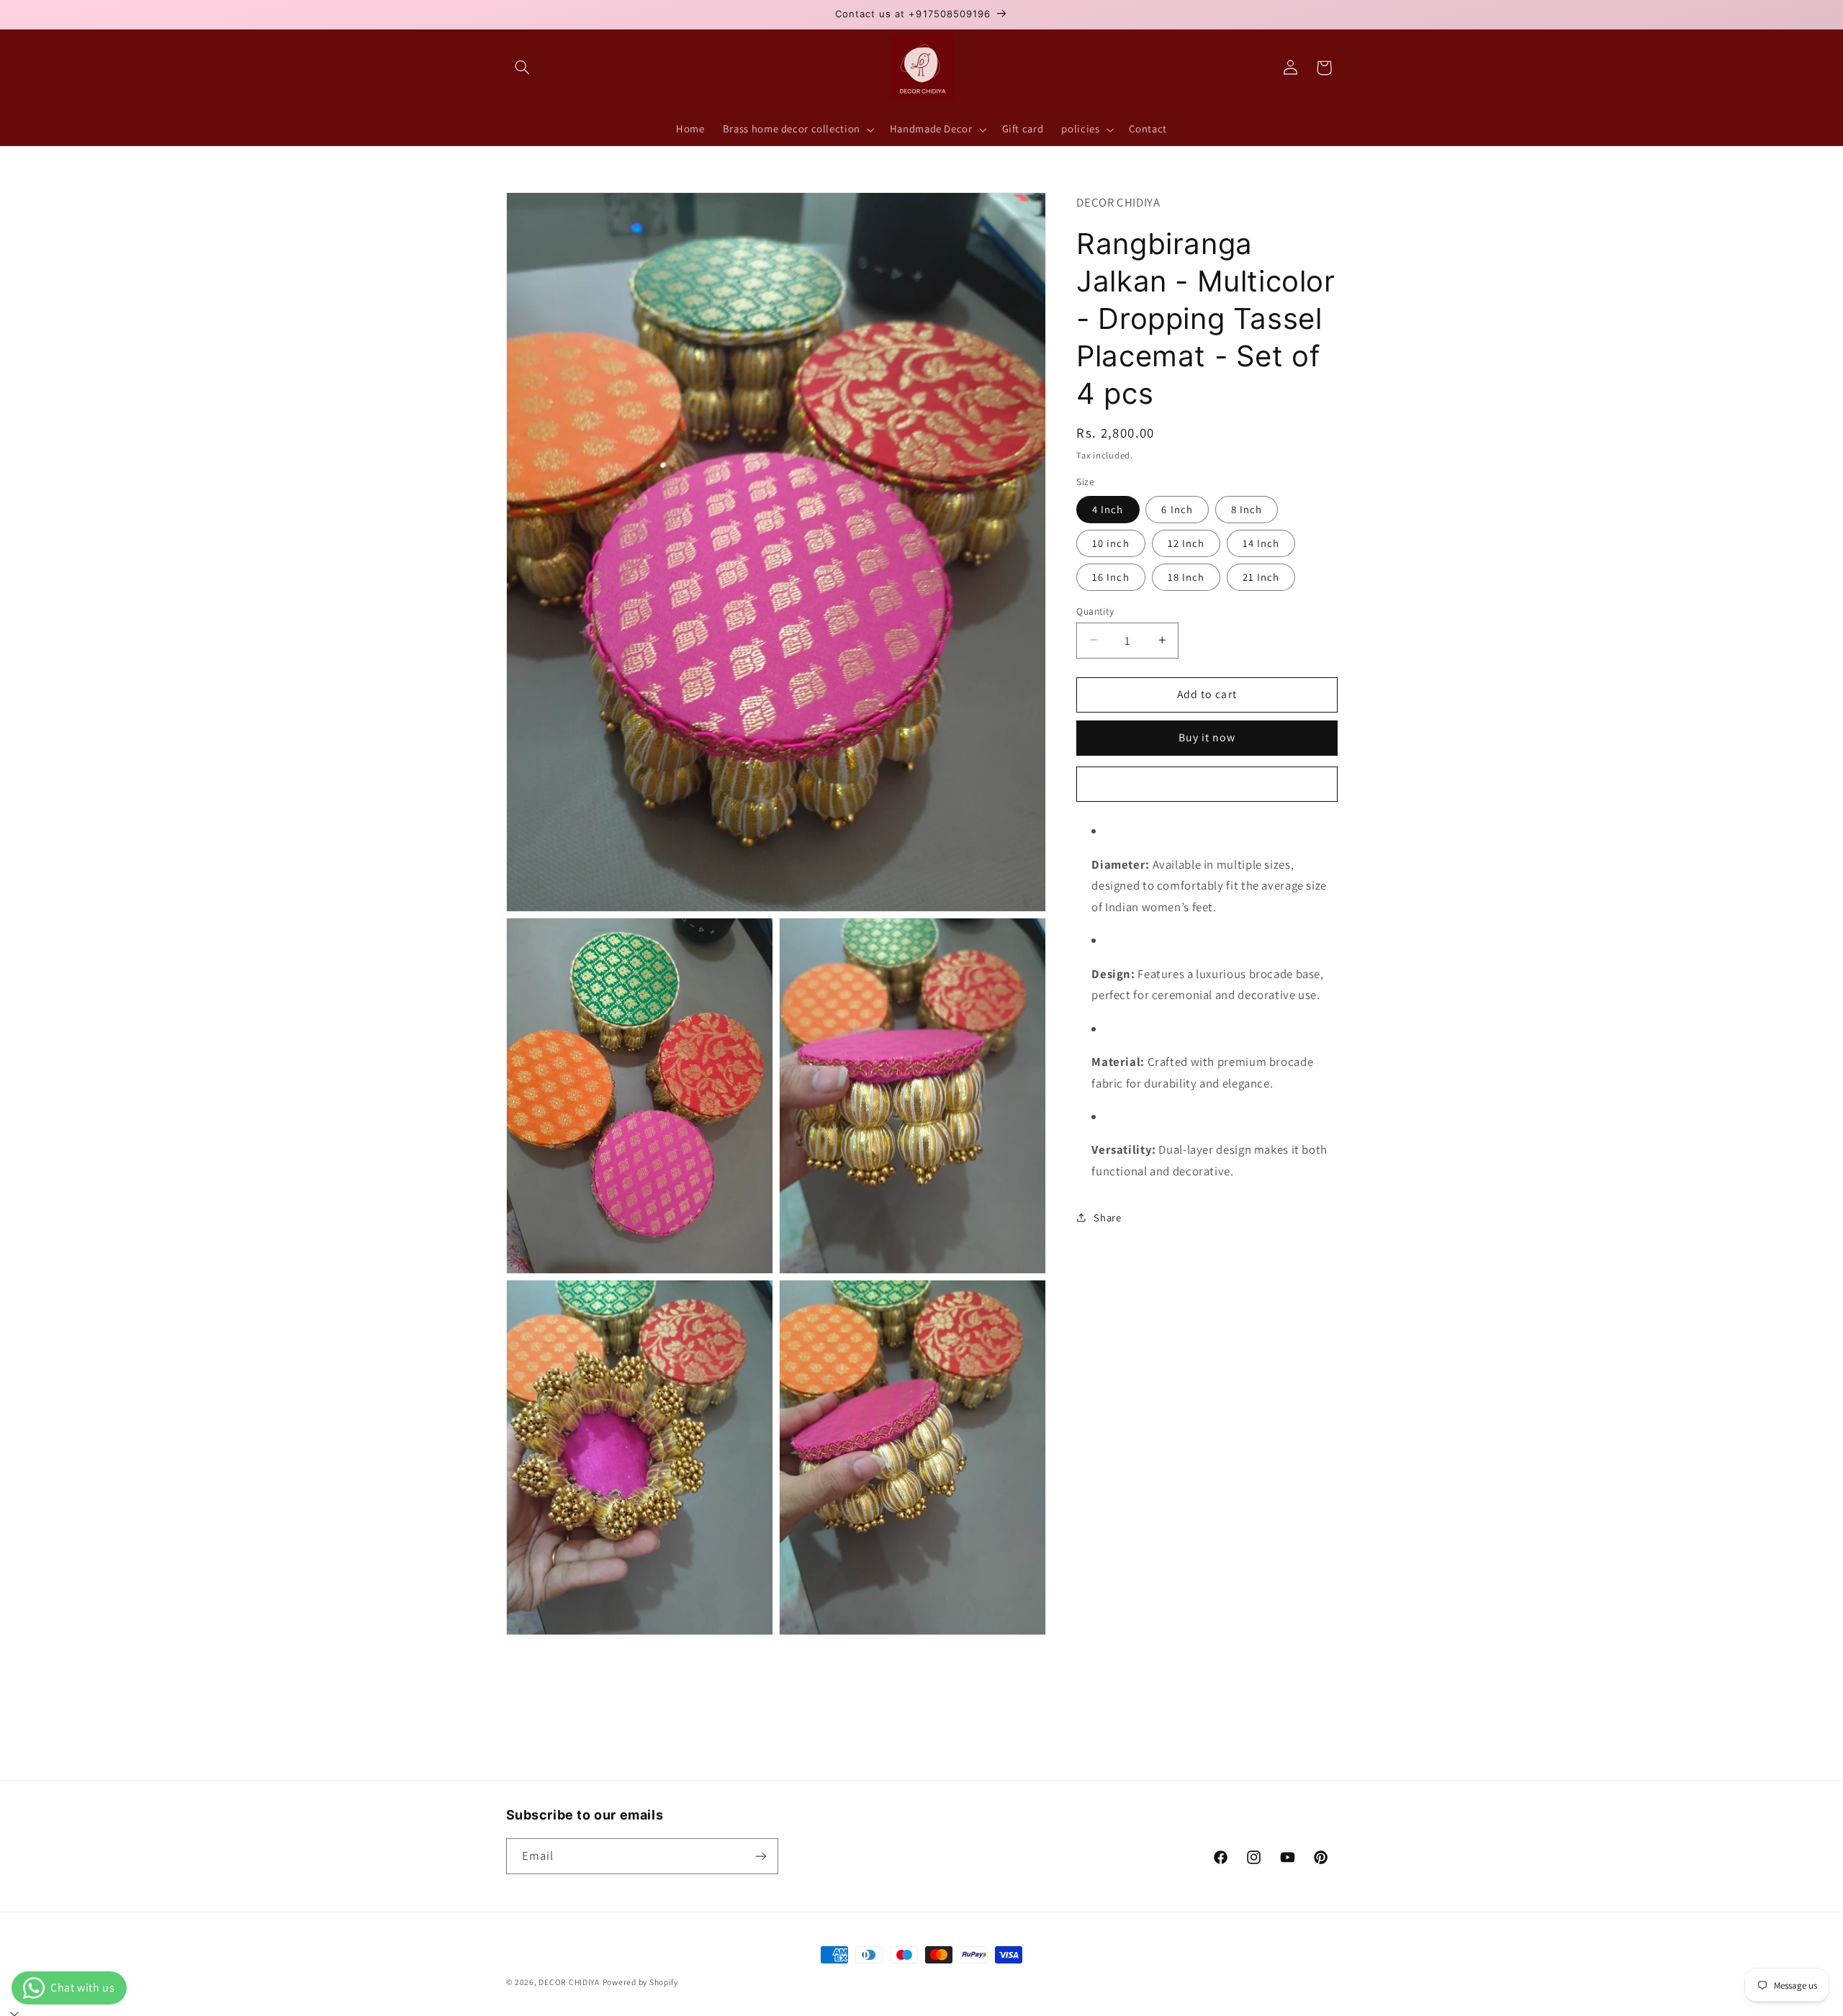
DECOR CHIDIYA (569, 1982)
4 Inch (1108, 508)
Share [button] (1107, 1217)
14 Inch (1261, 542)
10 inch (1110, 542)
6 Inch (1177, 508)
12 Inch (1186, 542)
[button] (523, 68)
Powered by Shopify (640, 1982)
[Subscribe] (760, 1856)
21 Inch (1261, 576)
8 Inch (1247, 508)
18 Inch (1186, 576)
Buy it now (1207, 737)
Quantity (1095, 610)
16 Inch (1110, 576)
